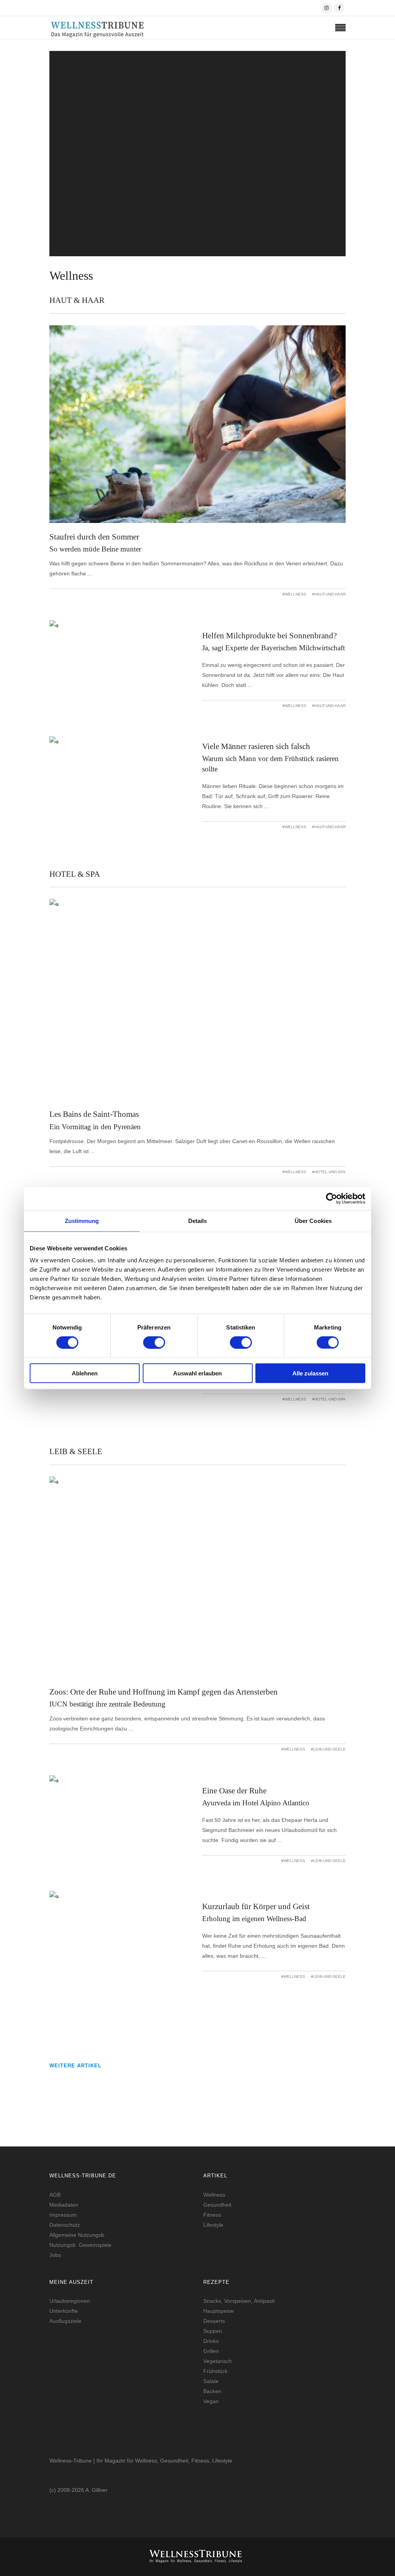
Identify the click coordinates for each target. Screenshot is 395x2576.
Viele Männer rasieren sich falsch (256, 746)
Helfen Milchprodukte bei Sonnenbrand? (269, 636)
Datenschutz (65, 2225)
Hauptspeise (219, 2311)
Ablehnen (85, 1373)
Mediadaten (64, 2205)
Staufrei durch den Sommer (94, 537)
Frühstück (215, 2371)
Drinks (211, 2341)
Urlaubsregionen (70, 2301)
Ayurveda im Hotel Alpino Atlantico (256, 1803)
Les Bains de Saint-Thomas (94, 1114)
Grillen (211, 2351)
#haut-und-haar (329, 594)
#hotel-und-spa (329, 1172)
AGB (55, 2195)
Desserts (214, 2321)
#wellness (294, 594)
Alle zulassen (310, 1373)
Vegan (211, 2401)
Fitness (212, 2215)
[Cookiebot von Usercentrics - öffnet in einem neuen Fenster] (332, 1198)
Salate (211, 2381)
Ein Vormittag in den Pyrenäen (95, 1127)
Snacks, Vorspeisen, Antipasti (239, 2301)
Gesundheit (217, 2205)
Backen (212, 2391)
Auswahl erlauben (197, 1373)
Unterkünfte (64, 2311)
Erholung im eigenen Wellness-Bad (254, 1919)
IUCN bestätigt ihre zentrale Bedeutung (198, 169)
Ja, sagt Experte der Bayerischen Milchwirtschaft (273, 648)
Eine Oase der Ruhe (234, 1791)
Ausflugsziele (65, 2321)
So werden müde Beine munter (95, 549)
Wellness (214, 2195)
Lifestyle (213, 2225)
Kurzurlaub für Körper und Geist (256, 1906)
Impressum (63, 2215)
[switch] (154, 1342)
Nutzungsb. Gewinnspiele (80, 2245)
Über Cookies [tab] (313, 1220)
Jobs (55, 2255)
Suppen (213, 2331)
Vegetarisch (218, 2361)
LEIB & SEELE (197, 240)
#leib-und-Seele (328, 1749)
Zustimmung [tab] (82, 1220)
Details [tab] (198, 1220)
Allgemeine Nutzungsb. (78, 2235)
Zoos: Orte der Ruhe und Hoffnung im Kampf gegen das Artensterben (164, 1692)
